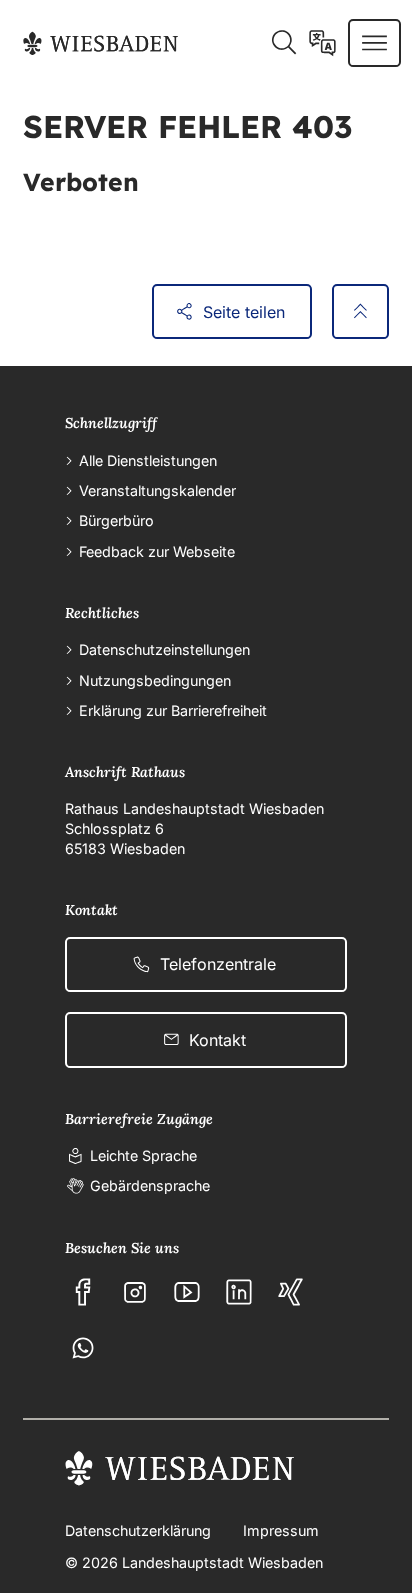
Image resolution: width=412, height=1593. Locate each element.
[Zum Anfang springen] (360, 311)
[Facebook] (83, 1292)
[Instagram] (135, 1292)
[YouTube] (187, 1292)
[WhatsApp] (83, 1348)
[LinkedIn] (239, 1292)
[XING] (291, 1292)
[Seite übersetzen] (322, 43)
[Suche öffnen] (283, 43)
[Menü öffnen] (374, 43)
